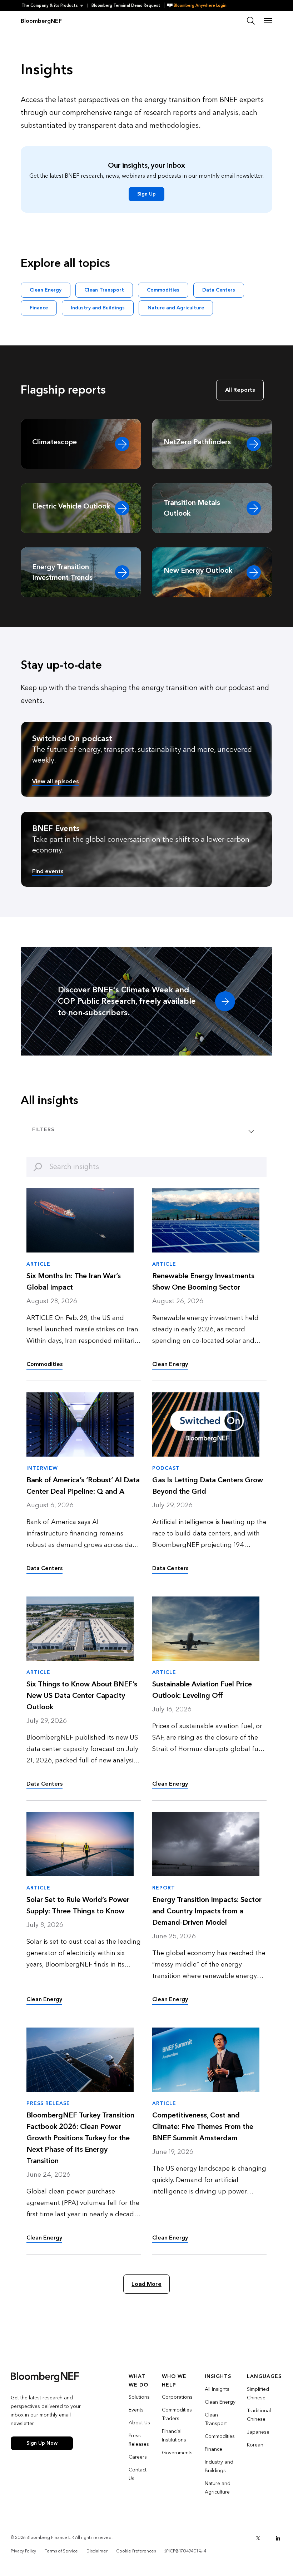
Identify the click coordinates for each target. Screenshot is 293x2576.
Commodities (163, 290)
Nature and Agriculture (176, 308)
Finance (39, 308)
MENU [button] (268, 21)
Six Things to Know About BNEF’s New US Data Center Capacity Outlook (82, 1696)
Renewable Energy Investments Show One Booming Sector (203, 1282)
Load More (146, 2284)
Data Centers (219, 290)
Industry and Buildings (98, 308)
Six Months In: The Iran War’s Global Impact (74, 1282)
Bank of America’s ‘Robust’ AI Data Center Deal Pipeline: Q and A (83, 1486)
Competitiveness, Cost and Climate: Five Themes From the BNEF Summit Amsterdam (203, 2127)
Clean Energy (46, 290)
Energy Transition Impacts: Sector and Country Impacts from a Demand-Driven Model (207, 1911)
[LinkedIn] (278, 2538)
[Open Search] (251, 21)
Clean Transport (104, 290)
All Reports (240, 390)
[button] (54, 6)
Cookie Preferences (136, 2551)
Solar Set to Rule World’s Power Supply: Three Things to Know (78, 1906)
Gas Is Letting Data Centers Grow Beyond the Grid (208, 1486)
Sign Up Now (42, 2443)
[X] (258, 2538)
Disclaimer (97, 2551)
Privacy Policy (23, 2551)
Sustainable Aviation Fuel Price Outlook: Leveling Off (202, 1690)
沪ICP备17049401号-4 (185, 2551)
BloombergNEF (41, 21)
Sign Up (146, 194)
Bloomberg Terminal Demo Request (126, 6)
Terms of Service (61, 2551)
